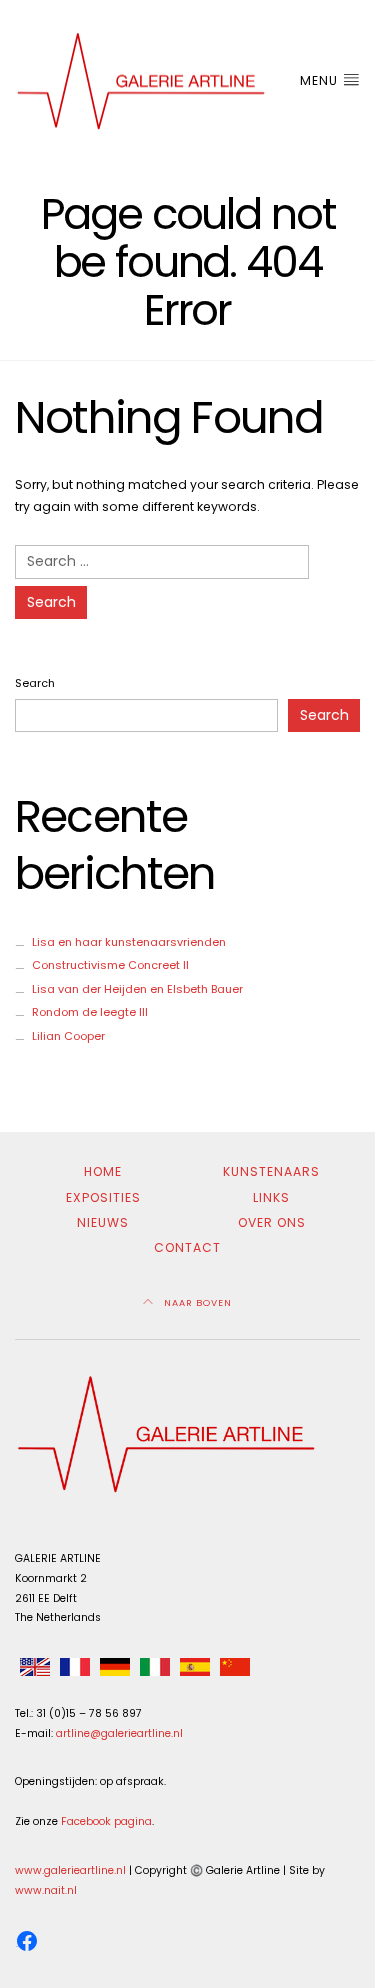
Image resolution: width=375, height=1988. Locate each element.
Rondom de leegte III (90, 1012)
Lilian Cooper (68, 1036)
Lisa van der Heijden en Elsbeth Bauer (137, 989)
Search (35, 683)
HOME (103, 1171)
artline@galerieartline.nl (119, 1733)
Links (271, 1197)
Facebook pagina (106, 1821)
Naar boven (196, 1302)
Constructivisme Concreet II (110, 965)
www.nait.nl (46, 1890)
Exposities (103, 1197)
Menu (321, 80)
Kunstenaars (271, 1171)
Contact (187, 1247)
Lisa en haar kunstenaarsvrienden (129, 942)
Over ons (272, 1222)
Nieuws (103, 1222)
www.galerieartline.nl (70, 1870)
